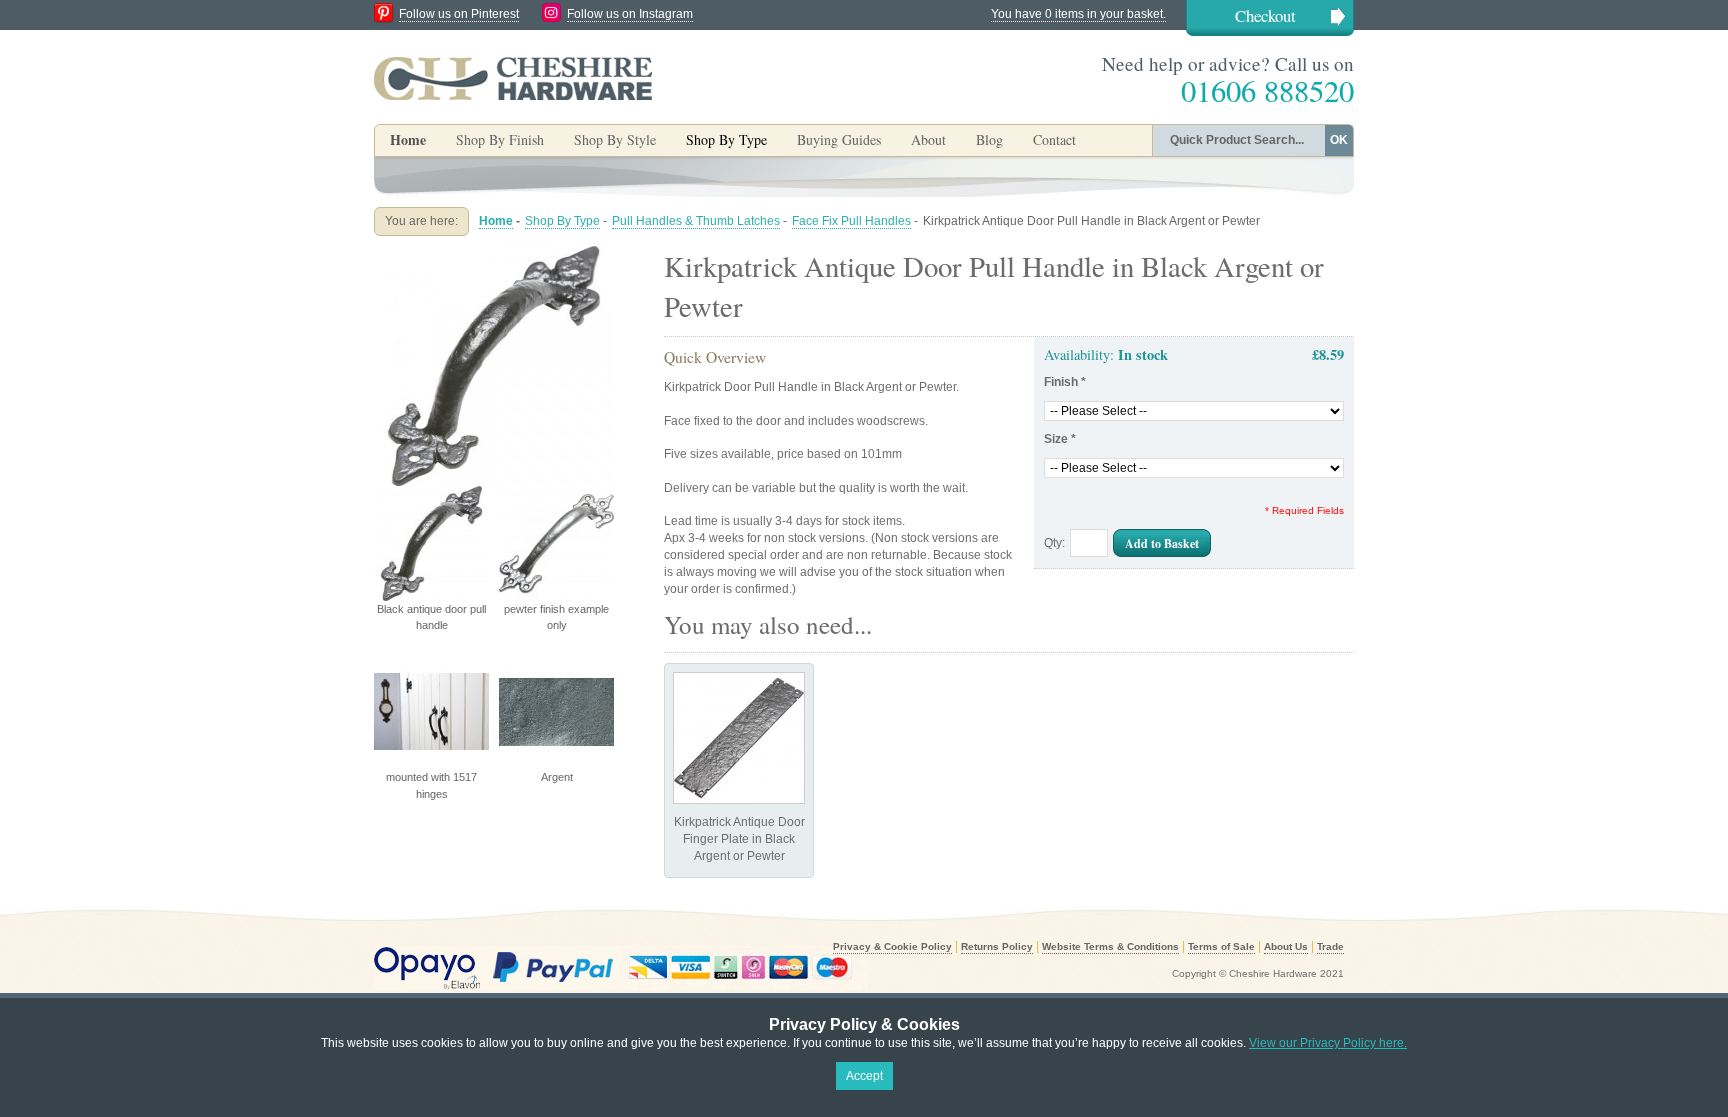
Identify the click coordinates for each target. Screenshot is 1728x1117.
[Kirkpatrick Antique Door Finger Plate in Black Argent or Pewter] (739, 738)
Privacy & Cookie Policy (892, 946)
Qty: (1054, 543)
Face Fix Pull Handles (851, 221)
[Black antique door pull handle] (494, 254)
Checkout (1265, 15)
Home (408, 139)
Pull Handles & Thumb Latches (696, 221)
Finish (1065, 382)
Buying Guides (839, 139)
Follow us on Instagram (630, 14)
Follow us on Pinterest (459, 14)
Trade (1330, 946)
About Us (1286, 946)
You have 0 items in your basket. (1078, 14)
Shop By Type (562, 221)
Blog (989, 139)
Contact (1054, 139)
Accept (864, 1076)
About (928, 139)
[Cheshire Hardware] (513, 78)
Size (1060, 439)
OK (1339, 140)
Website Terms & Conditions (1110, 946)
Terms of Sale (1221, 946)
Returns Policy (997, 946)
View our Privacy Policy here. (1328, 1043)
